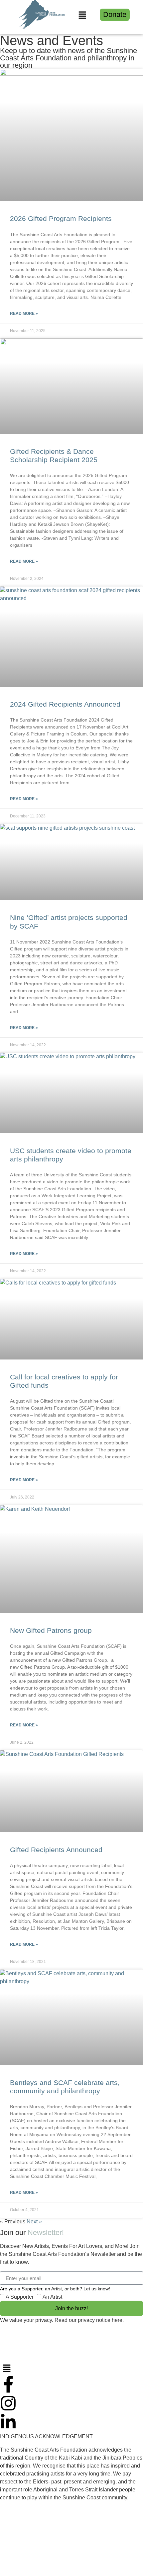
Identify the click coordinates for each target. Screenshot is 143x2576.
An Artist (52, 2297)
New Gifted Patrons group (51, 1630)
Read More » (24, 313)
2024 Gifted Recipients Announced (65, 704)
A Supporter (20, 2297)
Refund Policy (67, 2553)
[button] (82, 16)
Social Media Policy (61, 2540)
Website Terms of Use (114, 2540)
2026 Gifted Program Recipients (61, 218)
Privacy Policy (17, 2540)
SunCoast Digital (65, 2567)
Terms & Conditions (23, 2553)
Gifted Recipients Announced (56, 1850)
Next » (34, 2222)
